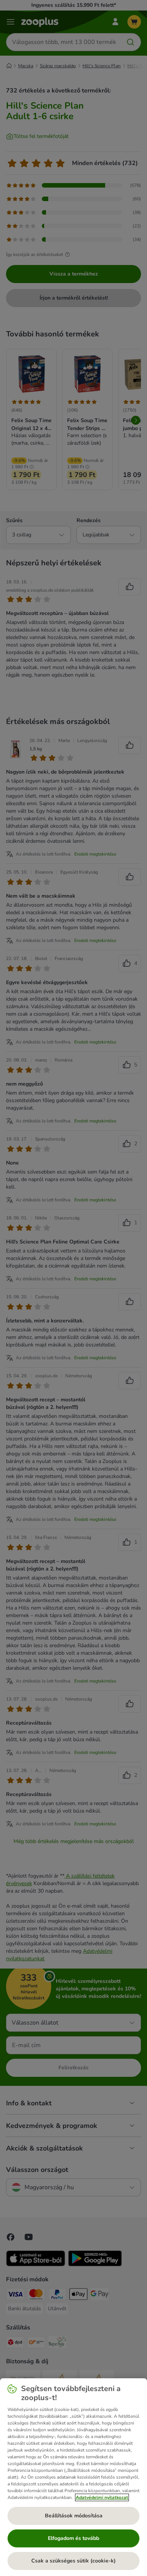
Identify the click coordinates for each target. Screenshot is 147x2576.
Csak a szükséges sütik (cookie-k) (73, 2561)
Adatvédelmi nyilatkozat (102, 2497)
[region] (73, 2477)
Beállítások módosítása (74, 2516)
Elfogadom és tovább (73, 2538)
